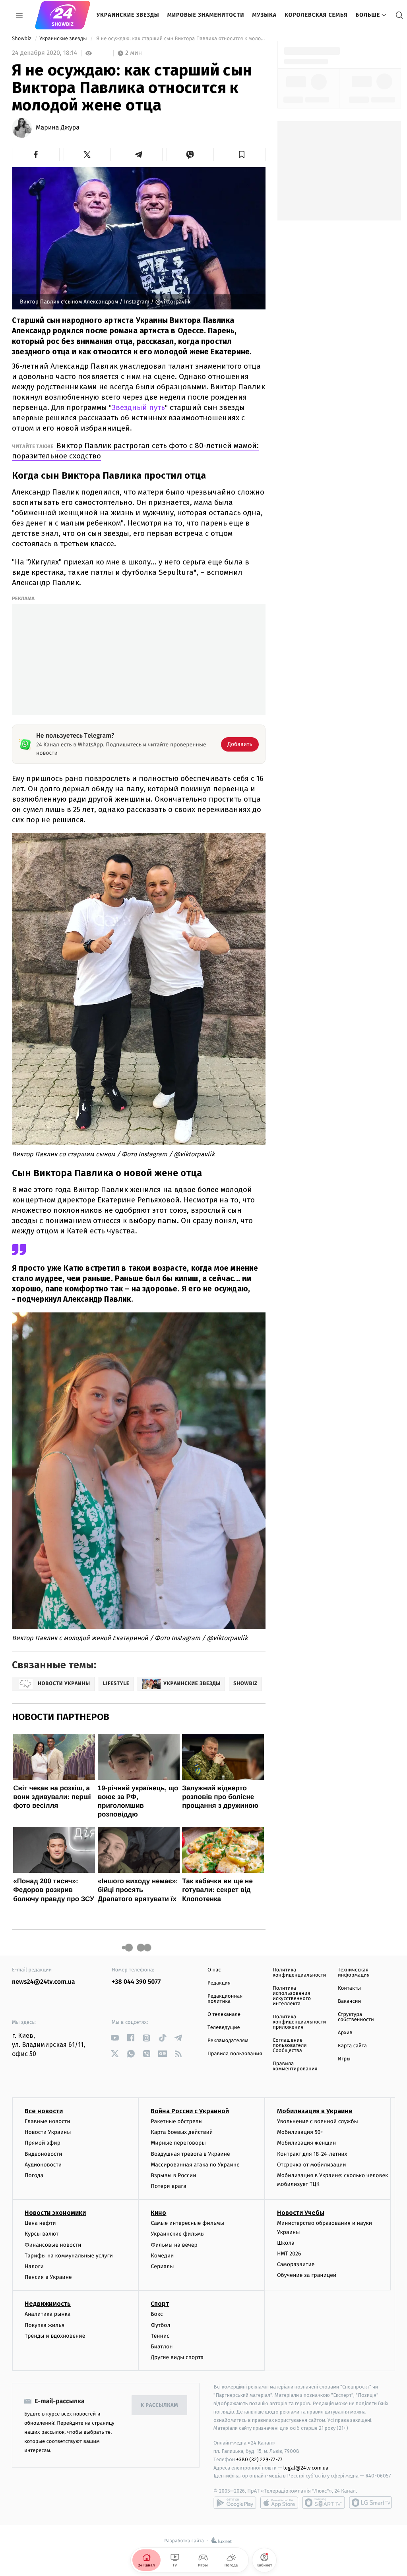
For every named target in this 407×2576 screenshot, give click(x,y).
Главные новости (47, 2121)
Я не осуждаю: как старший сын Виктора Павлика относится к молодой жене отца (180, 39)
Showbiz (22, 39)
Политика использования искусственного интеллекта (292, 1996)
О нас (214, 1970)
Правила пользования (235, 2054)
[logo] (63, 15)
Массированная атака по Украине (195, 2165)
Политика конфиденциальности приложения (299, 2022)
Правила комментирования (295, 2066)
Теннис (160, 2336)
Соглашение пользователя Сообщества (290, 2046)
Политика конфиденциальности (299, 1973)
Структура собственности (356, 2017)
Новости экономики (55, 2213)
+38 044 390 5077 (136, 1982)
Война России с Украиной (190, 2111)
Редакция (219, 1983)
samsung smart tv (370, 2503)
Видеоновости (44, 2154)
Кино (158, 2213)
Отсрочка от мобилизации (312, 2165)
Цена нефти (40, 2223)
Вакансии (349, 2001)
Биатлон (162, 2347)
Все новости (44, 2111)
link (115, 2038)
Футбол (160, 2325)
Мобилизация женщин (307, 2143)
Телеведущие (224, 2028)
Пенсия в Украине (48, 2277)
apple (279, 2503)
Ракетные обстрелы (176, 2121)
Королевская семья (316, 15)
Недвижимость (48, 2304)
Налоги (34, 2266)
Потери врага (168, 2186)
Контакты (349, 1988)
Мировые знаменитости (206, 15)
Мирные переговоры (178, 2143)
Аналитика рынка (48, 2314)
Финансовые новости (53, 2245)
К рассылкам (159, 2405)
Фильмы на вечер (174, 2245)
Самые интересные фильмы (187, 2223)
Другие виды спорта (177, 2357)
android (235, 2503)
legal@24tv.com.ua (306, 2468)
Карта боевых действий (182, 2132)
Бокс (157, 2314)
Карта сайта (352, 2046)
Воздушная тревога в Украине (190, 2154)
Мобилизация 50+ (300, 2132)
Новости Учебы (301, 2213)
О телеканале (224, 2015)
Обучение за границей (307, 2275)
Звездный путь (138, 407)
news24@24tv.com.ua (44, 1982)
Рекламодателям (228, 2041)
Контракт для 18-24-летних (312, 2154)
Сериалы (162, 2266)
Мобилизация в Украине (315, 2111)
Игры (344, 2059)
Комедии (162, 2256)
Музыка (265, 15)
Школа (286, 2243)
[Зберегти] (242, 155)
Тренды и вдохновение (55, 2336)
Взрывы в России (173, 2175)
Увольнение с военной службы (318, 2121)
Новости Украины (48, 2132)
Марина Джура (58, 128)
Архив (345, 2033)
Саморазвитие (296, 2264)
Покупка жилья (45, 2325)
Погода (34, 2175)
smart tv (324, 2503)
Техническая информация (354, 1973)
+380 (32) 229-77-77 (259, 2459)
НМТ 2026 (289, 2254)
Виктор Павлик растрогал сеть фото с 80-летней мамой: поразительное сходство (135, 451)
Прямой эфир (43, 2143)
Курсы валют (42, 2234)
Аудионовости (43, 2165)
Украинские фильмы (178, 2234)
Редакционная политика (225, 1999)
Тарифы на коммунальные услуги (69, 2256)
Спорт (160, 2304)
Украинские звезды (128, 15)
